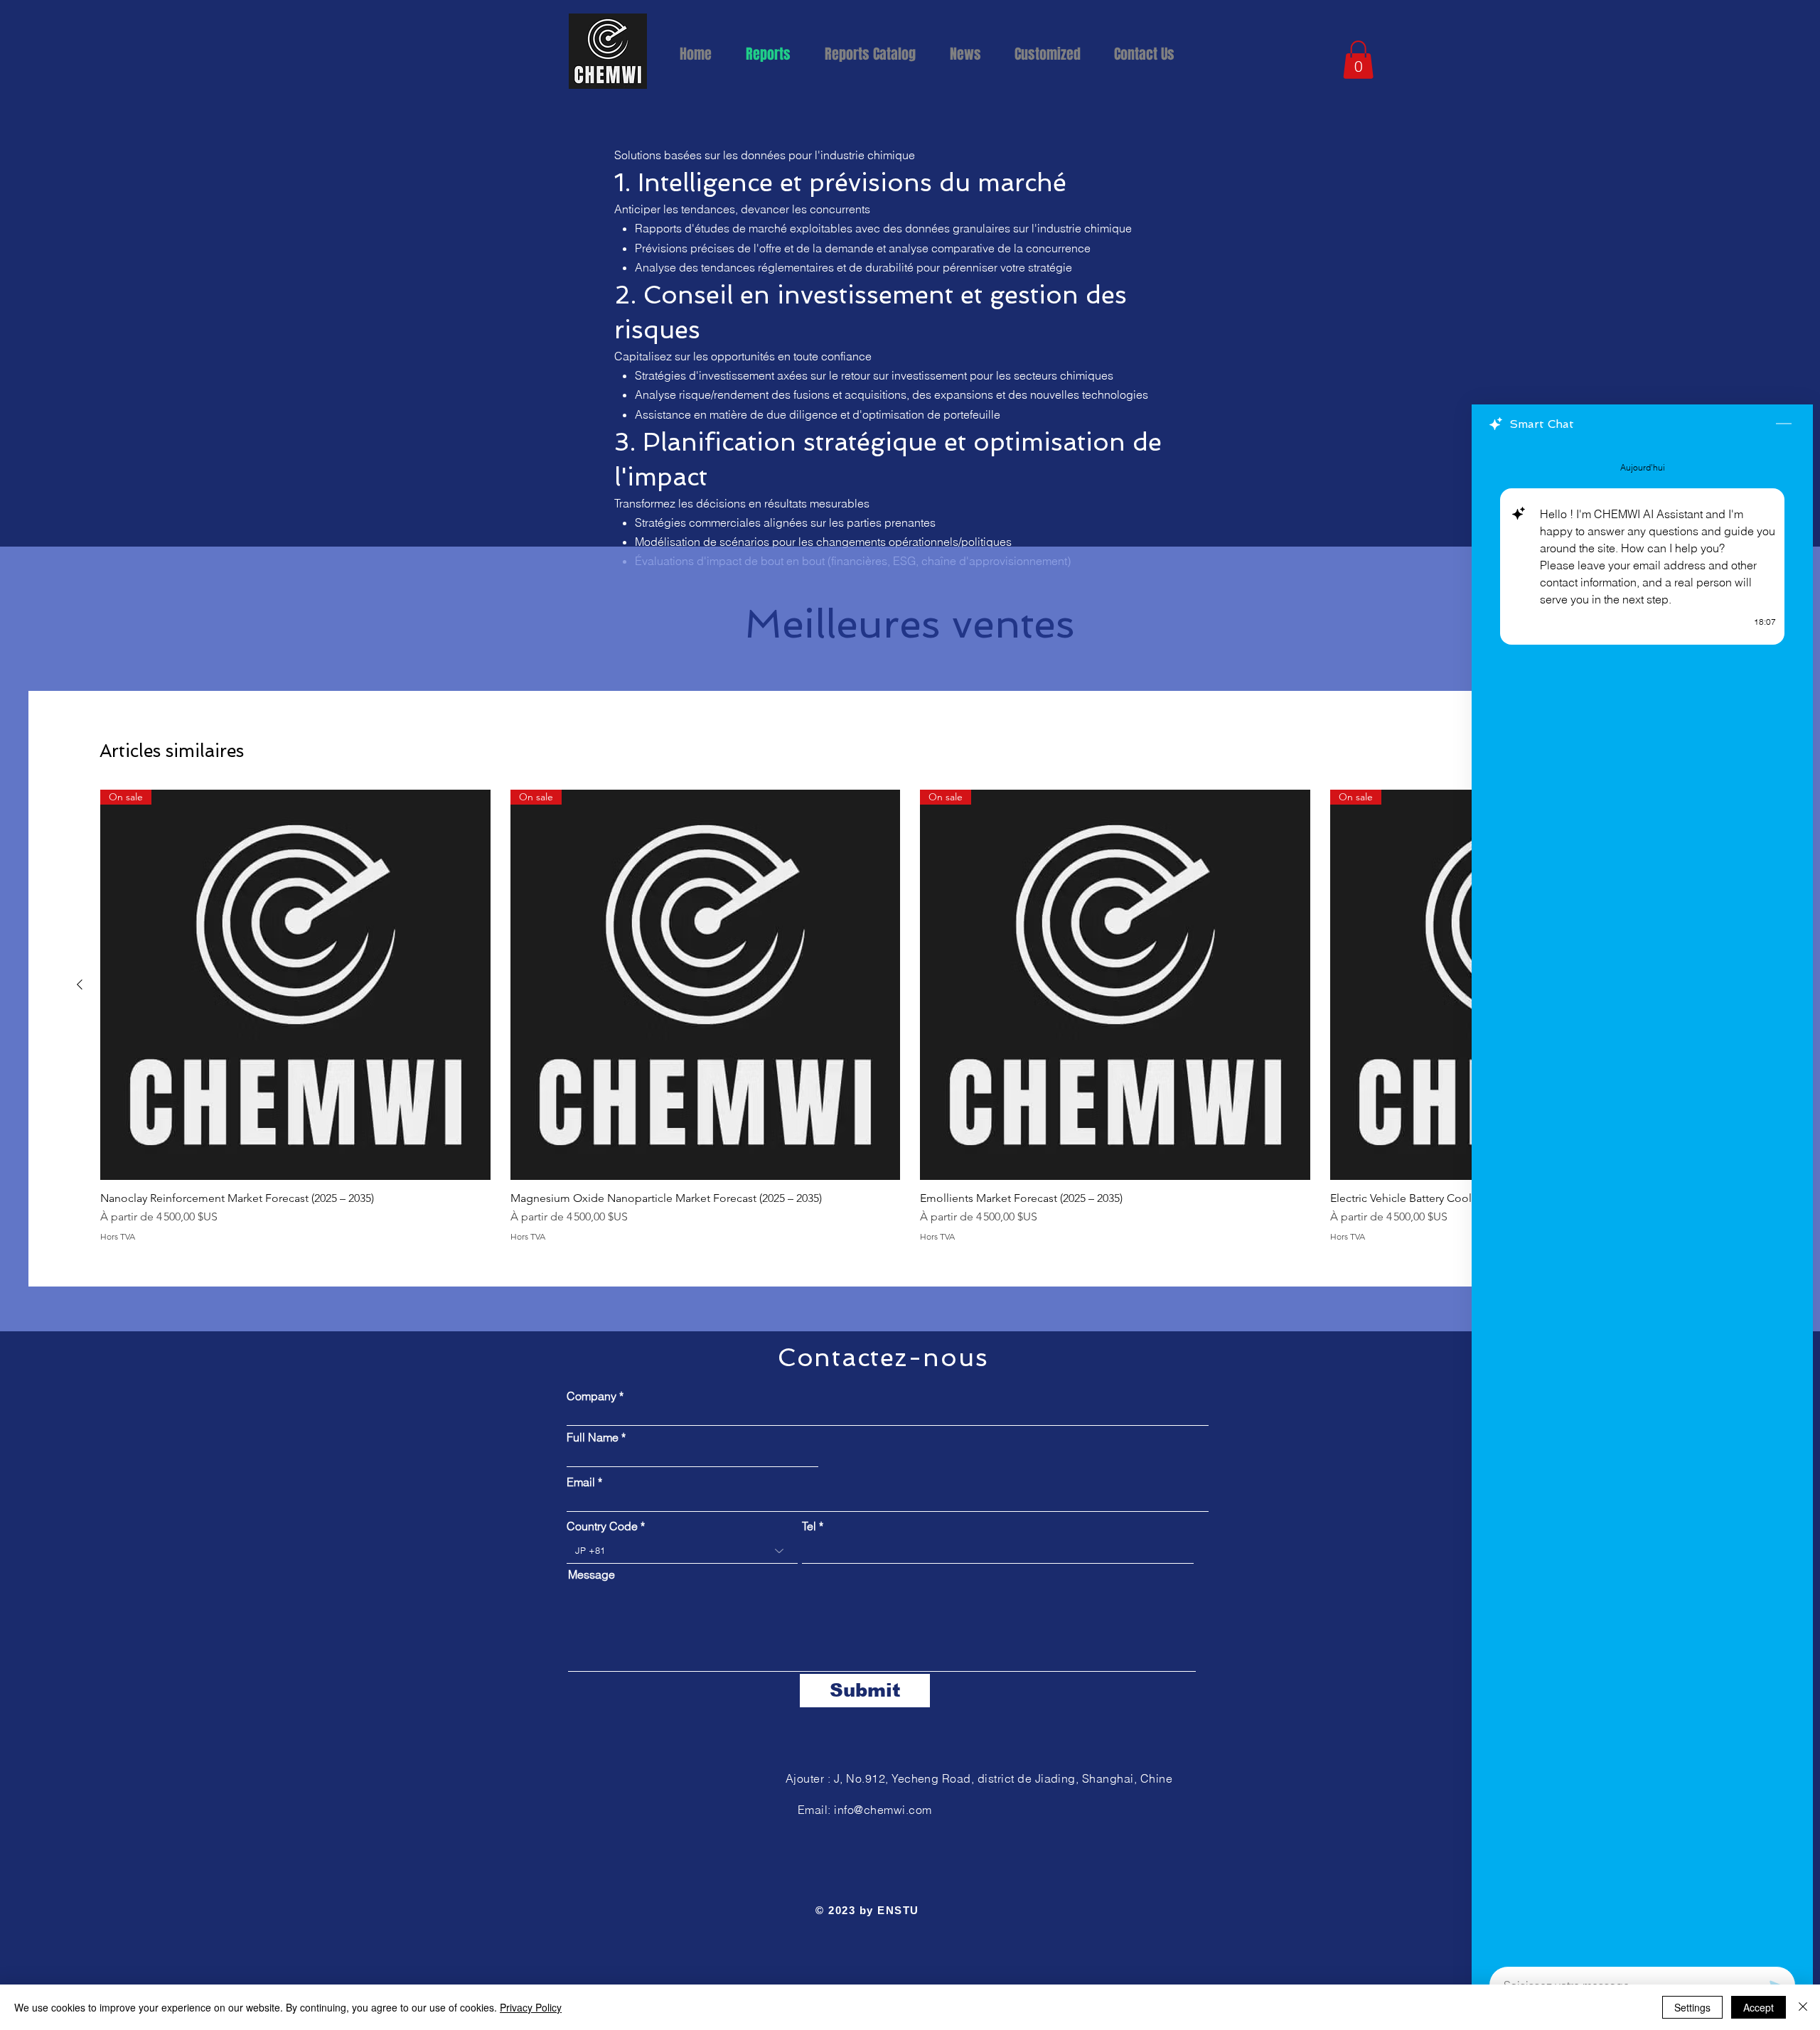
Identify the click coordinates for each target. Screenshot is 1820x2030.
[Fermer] (1803, 2007)
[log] (1642, 1201)
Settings (1692, 2007)
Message (591, 1574)
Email (582, 1482)
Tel (809, 1526)
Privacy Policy (531, 2007)
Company (591, 1396)
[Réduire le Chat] (1784, 424)
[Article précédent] (80, 984)
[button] (1150, 54)
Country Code (602, 1526)
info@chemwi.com (883, 1810)
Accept (1759, 2007)
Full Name (593, 1437)
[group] (910, 1016)
